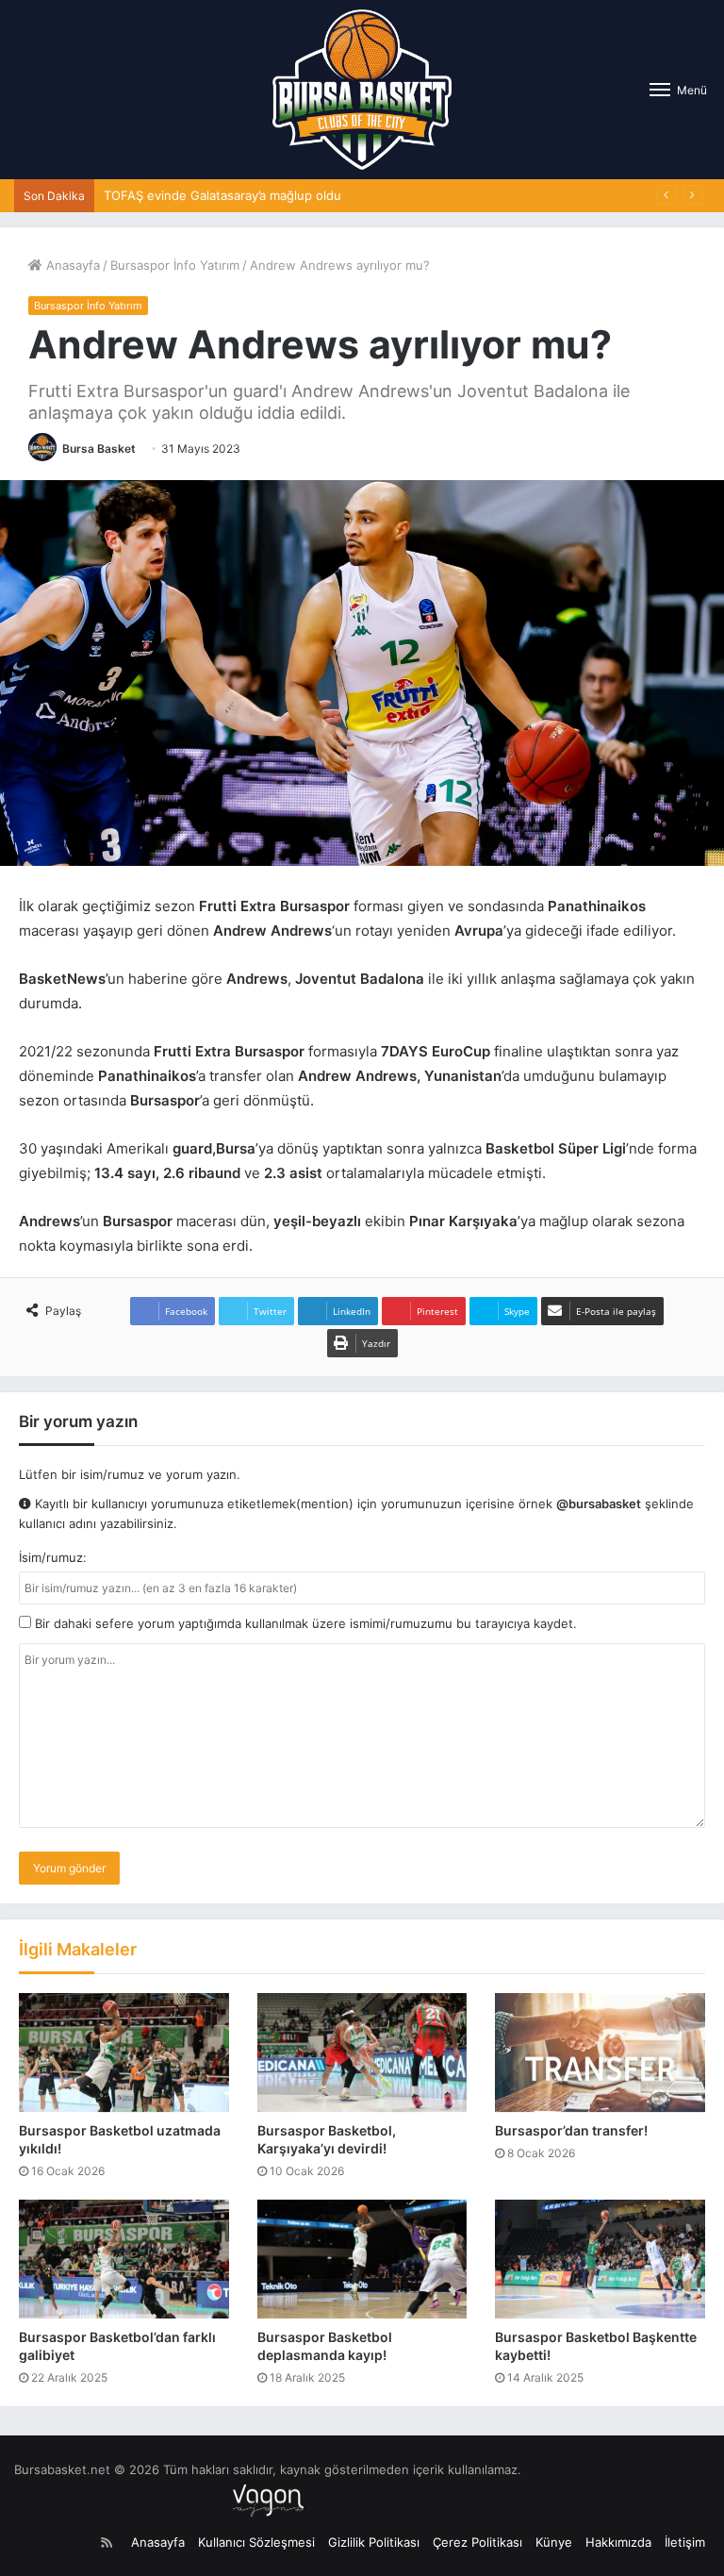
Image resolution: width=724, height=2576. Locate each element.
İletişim (685, 2542)
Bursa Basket (99, 449)
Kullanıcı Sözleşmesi (256, 2542)
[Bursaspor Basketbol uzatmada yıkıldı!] (124, 2052)
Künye (554, 2542)
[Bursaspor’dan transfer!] (600, 2052)
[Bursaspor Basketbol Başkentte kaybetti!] (600, 2259)
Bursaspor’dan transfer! (571, 2130)
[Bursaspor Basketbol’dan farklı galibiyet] (124, 2259)
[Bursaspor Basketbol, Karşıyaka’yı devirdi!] (362, 2052)
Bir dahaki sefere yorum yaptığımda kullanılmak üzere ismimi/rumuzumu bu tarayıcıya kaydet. (304, 1623)
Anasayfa (71, 265)
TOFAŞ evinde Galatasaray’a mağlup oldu (222, 195)
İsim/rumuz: (53, 1557)
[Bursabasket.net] (362, 90)
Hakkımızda (618, 2542)
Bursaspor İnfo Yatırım (175, 265)
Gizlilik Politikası (374, 2542)
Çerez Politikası (477, 2542)
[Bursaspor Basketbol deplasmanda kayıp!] (362, 2259)
